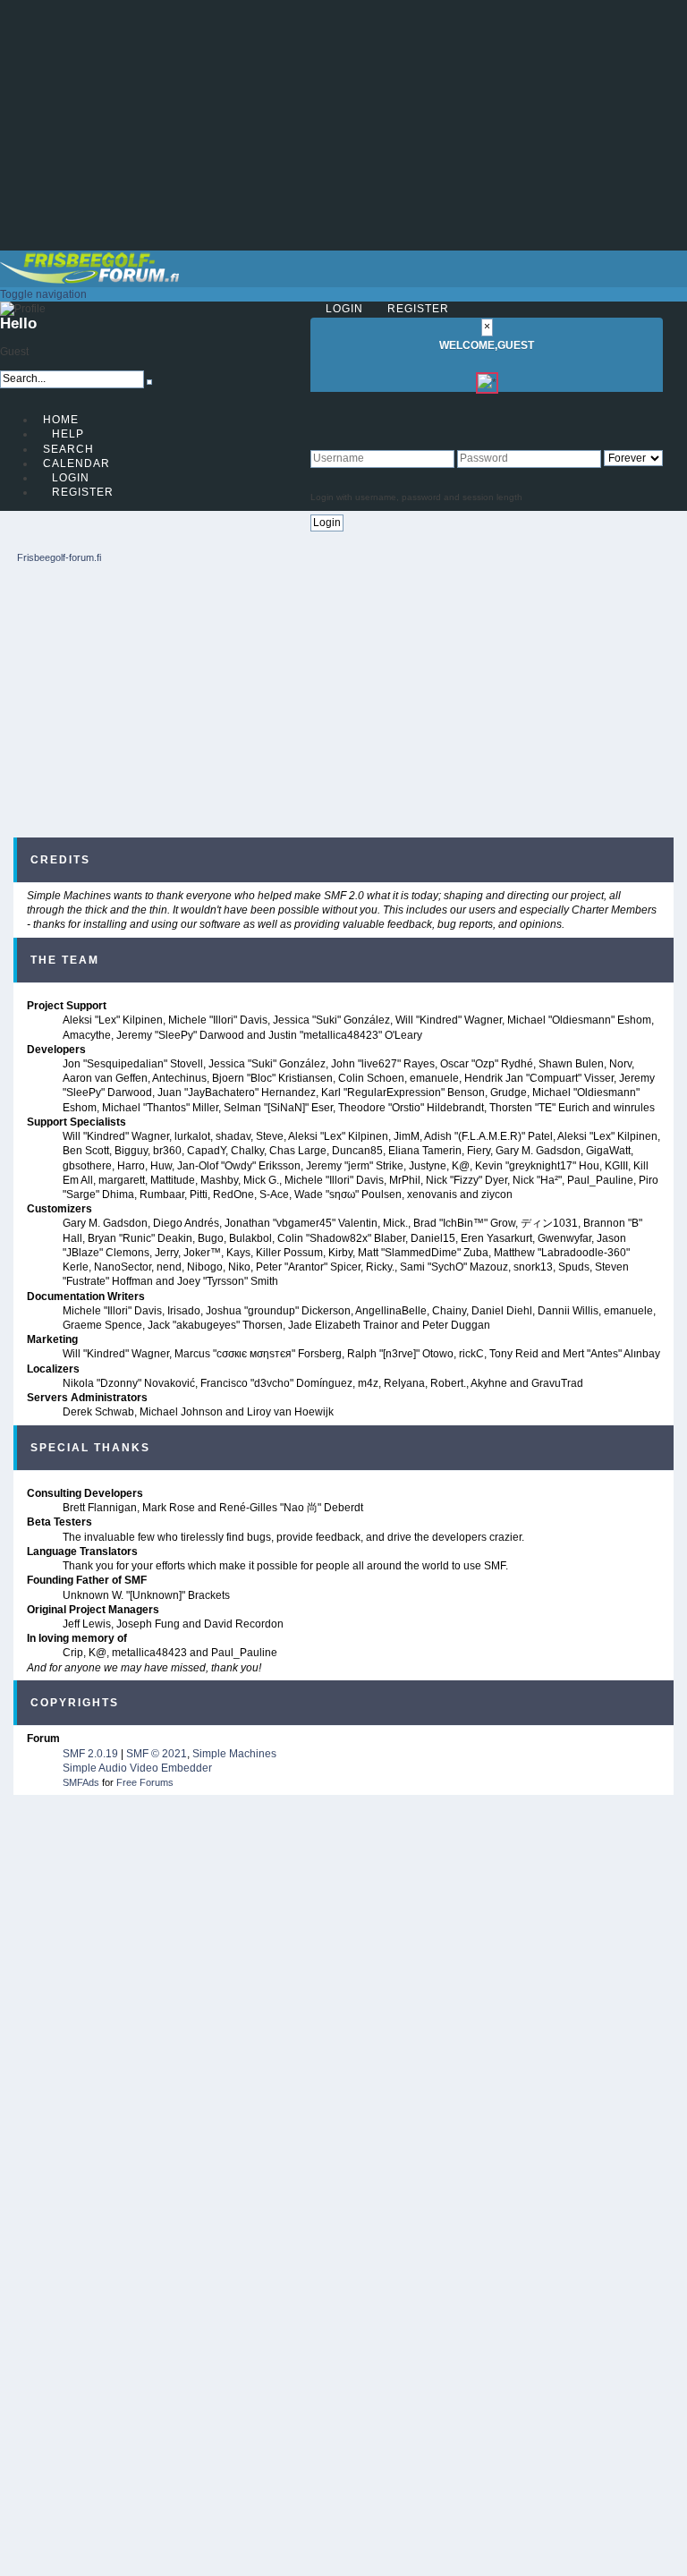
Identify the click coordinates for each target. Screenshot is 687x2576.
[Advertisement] (343, 125)
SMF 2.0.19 (90, 1754)
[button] (43, 294)
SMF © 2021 (157, 1754)
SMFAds (81, 1782)
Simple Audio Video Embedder (137, 1768)
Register (418, 309)
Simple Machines (234, 1754)
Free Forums (145, 1782)
